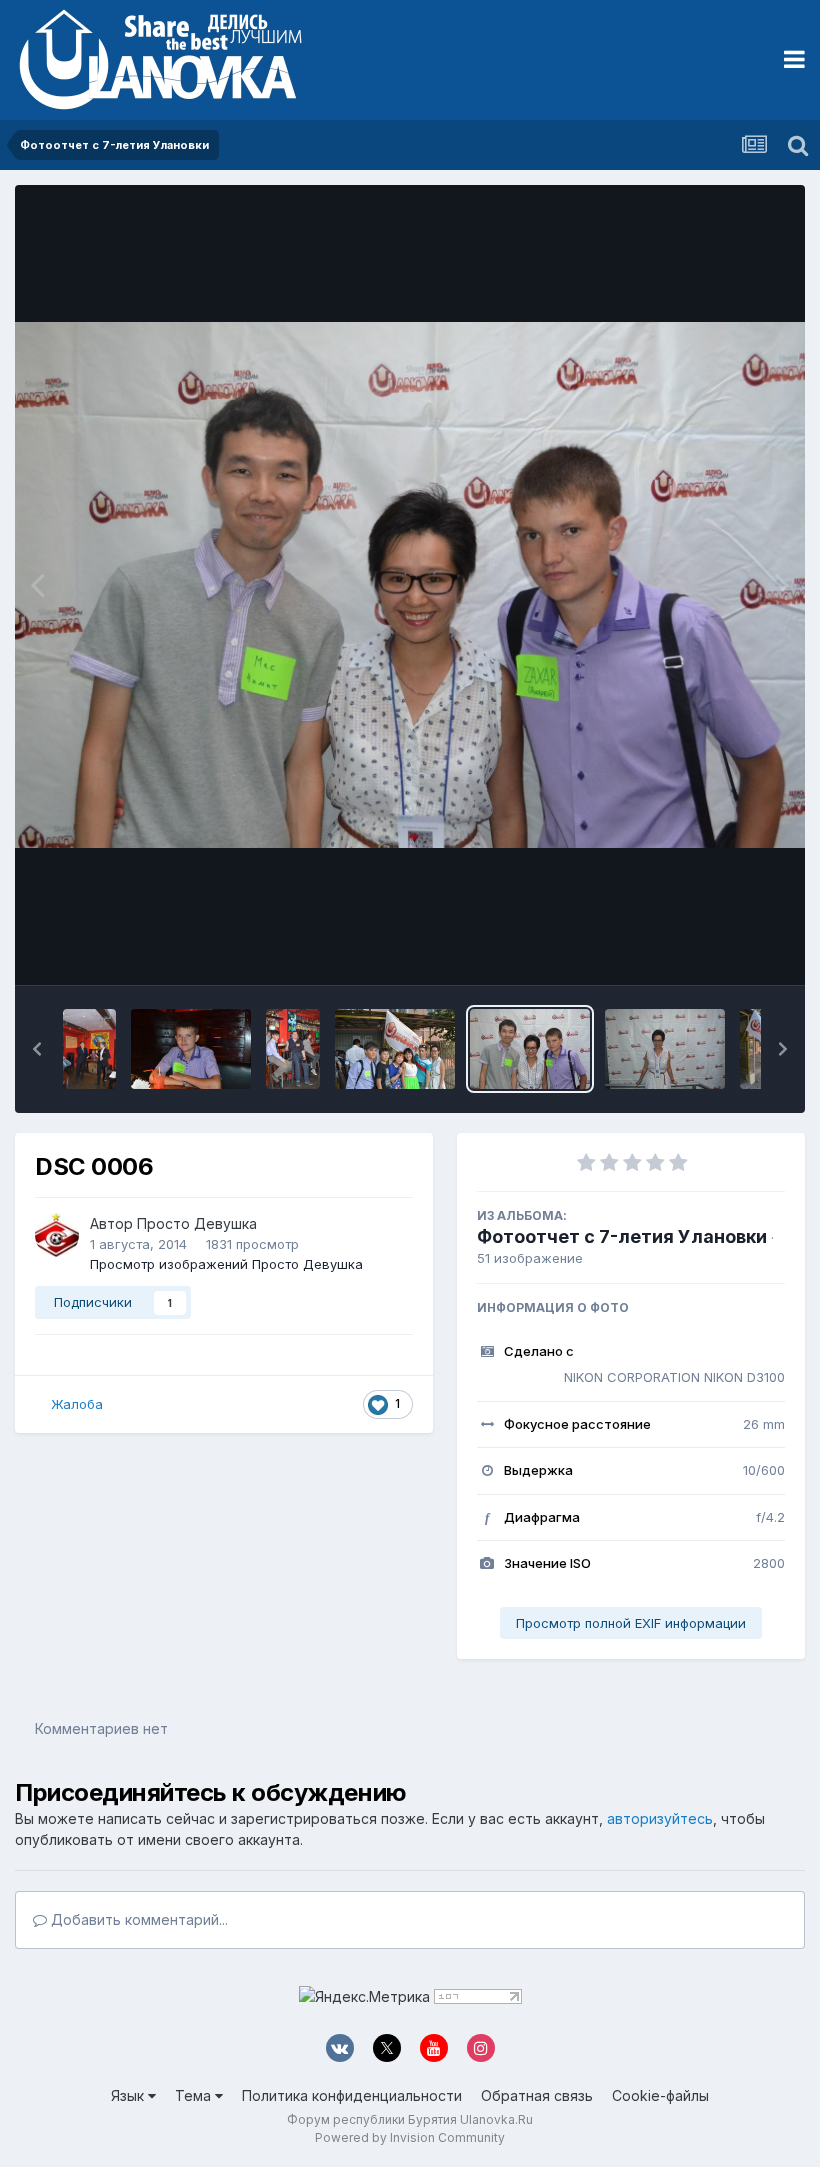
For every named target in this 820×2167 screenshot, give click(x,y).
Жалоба (77, 1404)
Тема (195, 2095)
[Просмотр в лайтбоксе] (410, 585)
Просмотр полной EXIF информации (631, 1623)
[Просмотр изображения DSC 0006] (530, 1049)
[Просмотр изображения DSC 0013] (395, 1049)
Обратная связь (537, 2095)
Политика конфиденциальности (352, 2095)
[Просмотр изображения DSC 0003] (665, 1049)
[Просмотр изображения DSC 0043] (89, 1049)
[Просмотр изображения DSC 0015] (292, 1049)
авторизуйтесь (660, 1818)
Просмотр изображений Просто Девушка (226, 1264)
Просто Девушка (197, 1223)
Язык (129, 2095)
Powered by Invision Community (410, 2137)
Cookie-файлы (660, 2095)
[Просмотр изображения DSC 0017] (191, 1049)
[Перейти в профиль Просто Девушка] (57, 1235)
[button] (37, 1049)
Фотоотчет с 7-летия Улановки (622, 1236)
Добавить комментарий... (137, 1919)
